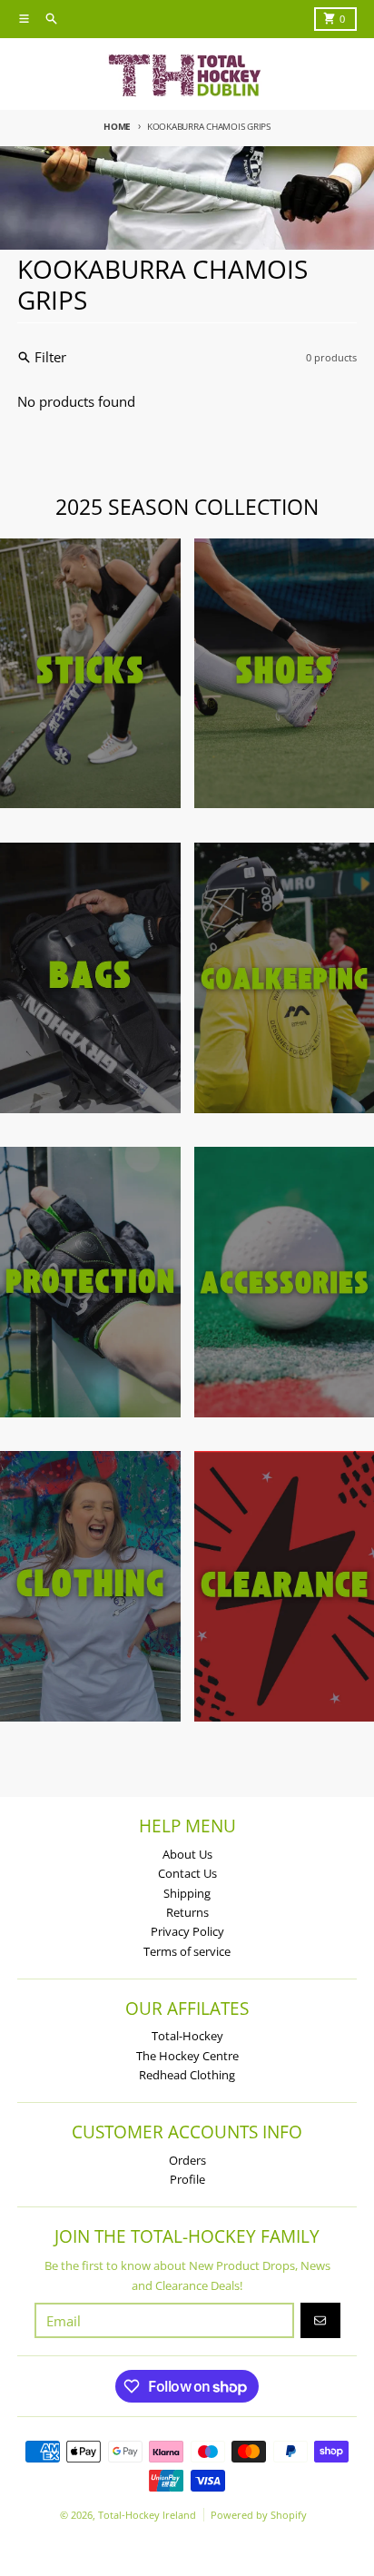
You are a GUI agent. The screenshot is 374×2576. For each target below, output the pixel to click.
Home (117, 126)
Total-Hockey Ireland (147, 2515)
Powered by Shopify (259, 2515)
